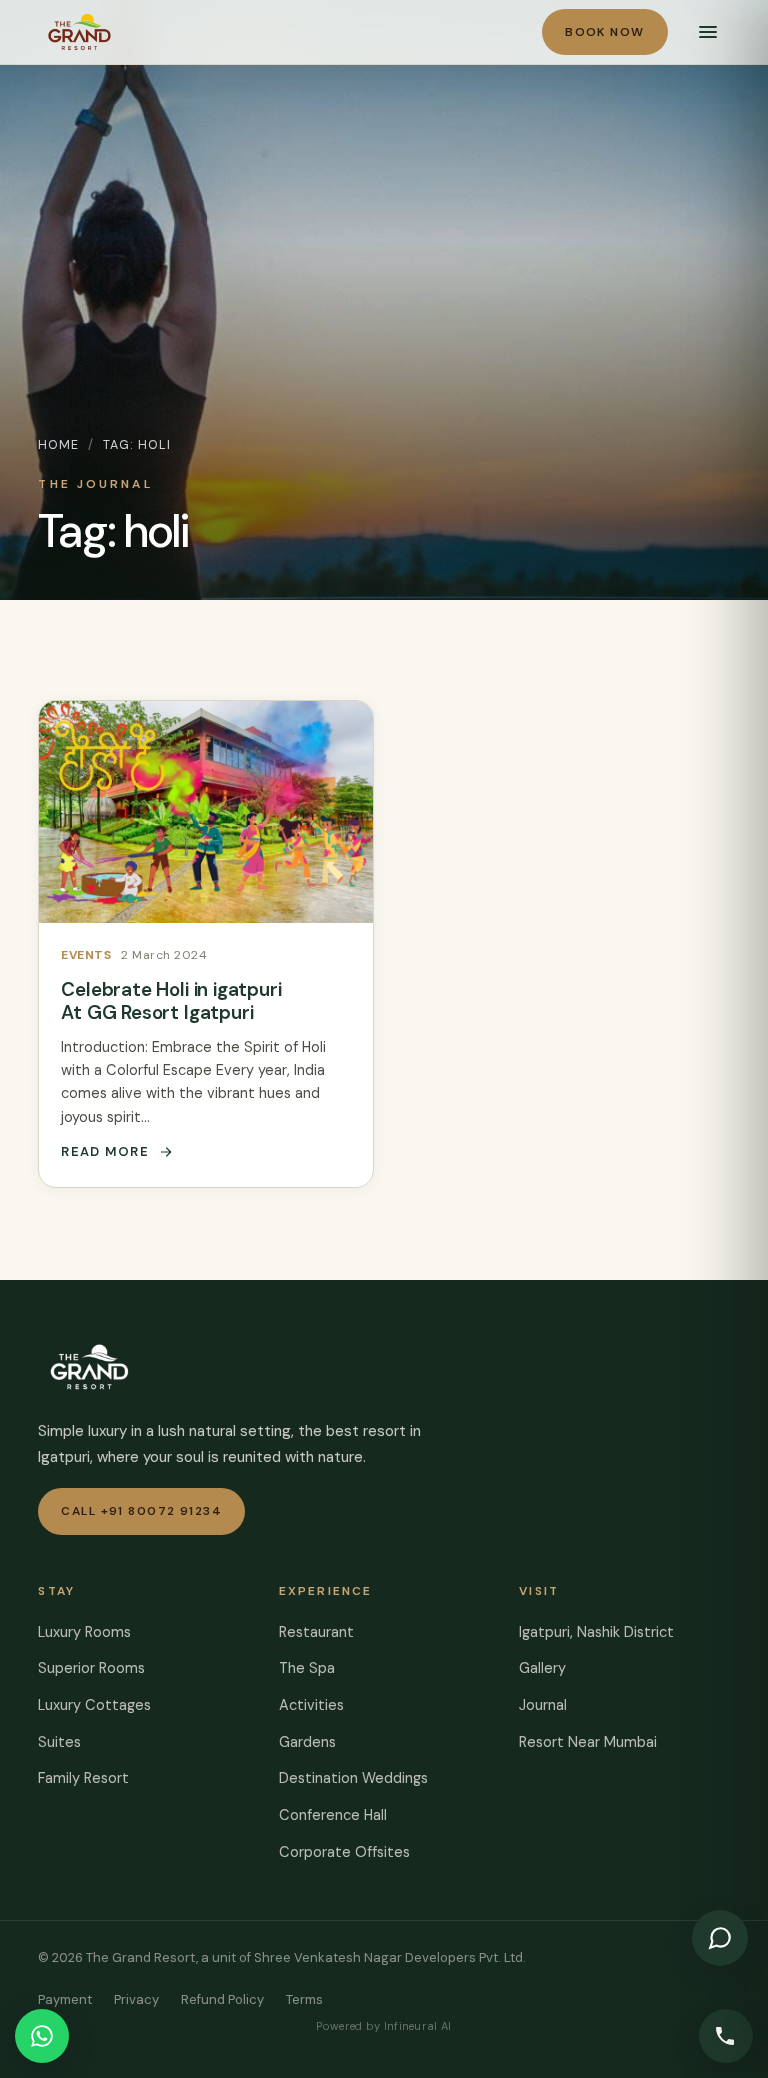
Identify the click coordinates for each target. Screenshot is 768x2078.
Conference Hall (333, 1815)
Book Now (605, 32)
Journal (543, 1705)
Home (58, 445)
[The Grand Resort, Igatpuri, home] (79, 32)
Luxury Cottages (94, 1705)
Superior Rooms (91, 1668)
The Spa (307, 1668)
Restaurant (316, 1632)
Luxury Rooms (84, 1632)
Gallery (542, 1668)
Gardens (307, 1742)
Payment (65, 1999)
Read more (105, 1151)
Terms (304, 1999)
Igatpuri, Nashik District (596, 1632)
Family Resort (83, 1778)
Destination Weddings (353, 1778)
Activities (311, 1705)
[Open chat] (720, 1938)
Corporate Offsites (344, 1852)
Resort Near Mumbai (588, 1742)
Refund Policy (222, 1999)
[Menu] (708, 32)
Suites (59, 1742)
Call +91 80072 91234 (141, 1511)
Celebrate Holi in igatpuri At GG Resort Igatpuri (171, 1001)
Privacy (136, 1999)
